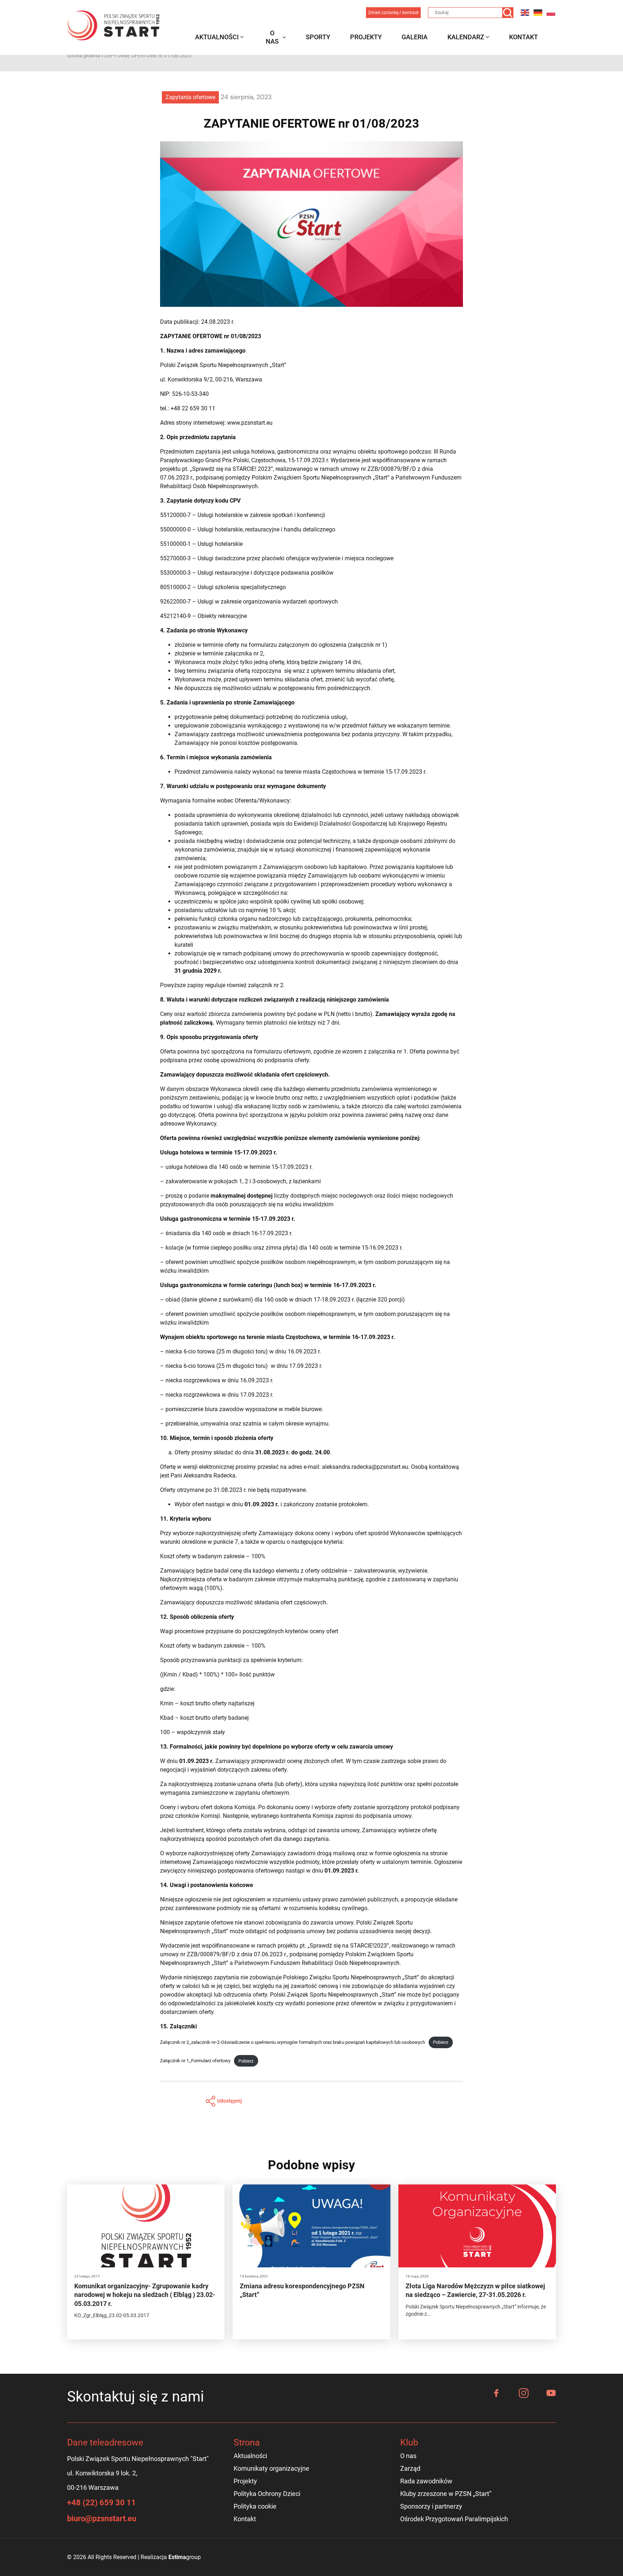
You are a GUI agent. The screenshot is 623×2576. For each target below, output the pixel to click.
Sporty (318, 37)
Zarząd (410, 2468)
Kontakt (523, 37)
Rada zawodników (426, 2481)
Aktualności (217, 37)
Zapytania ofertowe (190, 97)
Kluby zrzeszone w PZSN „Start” (446, 2494)
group (185, 2557)
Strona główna (84, 56)
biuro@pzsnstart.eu (102, 2518)
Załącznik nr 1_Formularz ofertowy (195, 2061)
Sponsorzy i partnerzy (431, 2506)
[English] (525, 12)
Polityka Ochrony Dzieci (267, 2494)
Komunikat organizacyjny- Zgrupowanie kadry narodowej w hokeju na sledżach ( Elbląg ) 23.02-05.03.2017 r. (145, 2295)
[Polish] (551, 12)
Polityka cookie (255, 2506)
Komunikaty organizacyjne (271, 2468)
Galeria (415, 37)
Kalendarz (466, 37)
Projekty (366, 37)
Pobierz (441, 2042)
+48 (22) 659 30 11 (101, 2503)
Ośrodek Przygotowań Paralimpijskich (454, 2519)
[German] (538, 12)
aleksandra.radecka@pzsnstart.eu (365, 1467)
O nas (272, 37)
